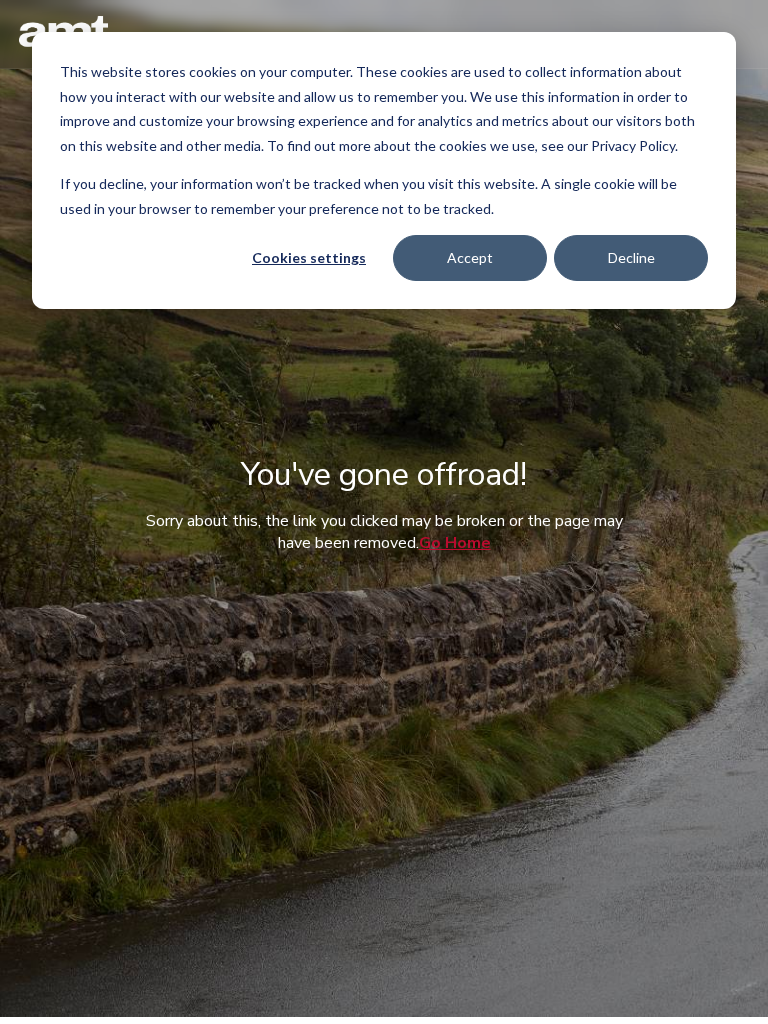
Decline (631, 257)
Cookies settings (309, 257)
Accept (470, 257)
